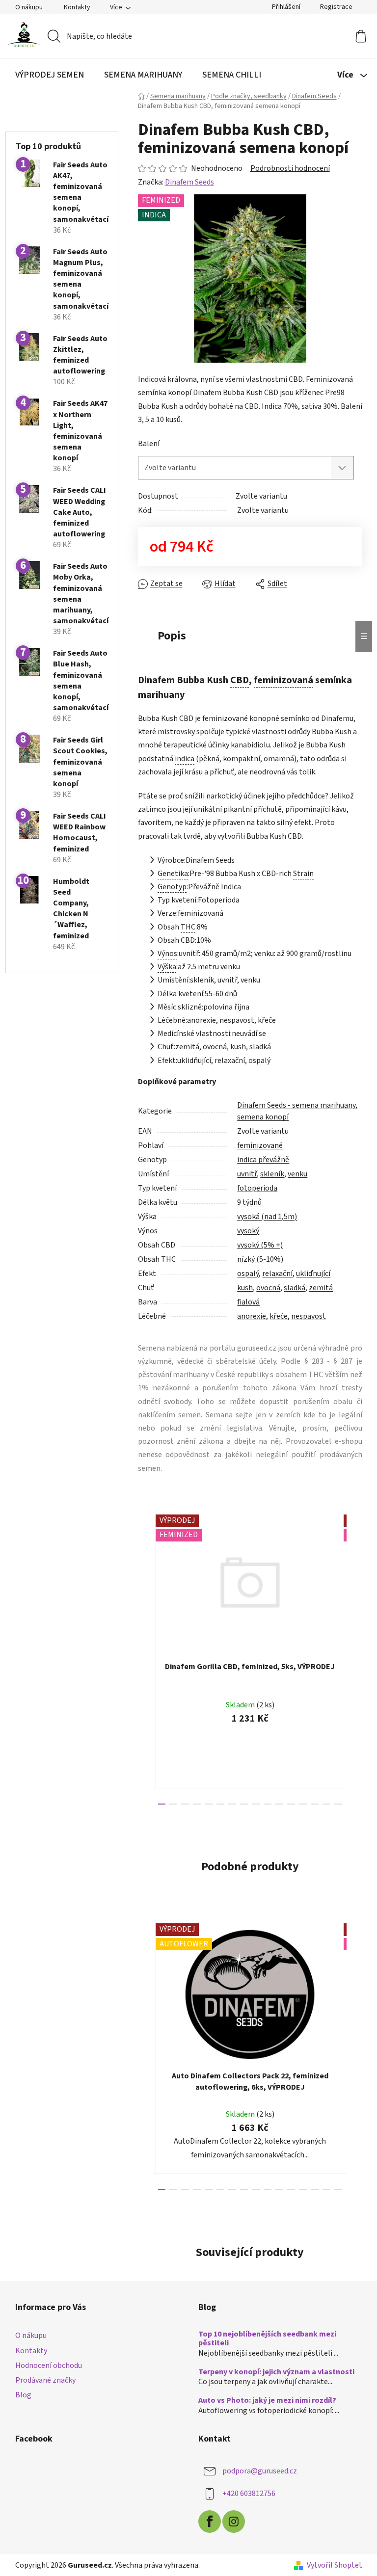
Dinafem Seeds (189, 182)
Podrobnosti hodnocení (290, 168)
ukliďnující (313, 1274)
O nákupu (29, 7)
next (354, 1657)
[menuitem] (50, 75)
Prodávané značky (45, 2380)
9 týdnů (249, 1202)
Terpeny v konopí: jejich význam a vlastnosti (276, 2372)
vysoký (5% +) (260, 1245)
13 (315, 1804)
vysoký (248, 1231)
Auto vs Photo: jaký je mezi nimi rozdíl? (267, 2401)
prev (146, 1657)
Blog (23, 2395)
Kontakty (77, 7)
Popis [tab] (172, 636)
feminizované (260, 1145)
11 (291, 1804)
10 (279, 1804)
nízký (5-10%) (260, 1259)
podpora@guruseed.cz (260, 2471)
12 (303, 1804)
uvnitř (247, 1174)
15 (338, 1804)
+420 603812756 (249, 2494)
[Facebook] (210, 2522)
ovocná (268, 1288)
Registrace (336, 7)
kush (245, 1288)
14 (326, 1804)
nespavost (309, 1316)
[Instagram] (234, 2522)
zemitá (321, 1288)
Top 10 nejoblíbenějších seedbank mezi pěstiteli (267, 2339)
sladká (295, 1288)
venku (297, 1174)
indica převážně (263, 1160)
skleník (272, 1174)
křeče (279, 1316)
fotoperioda (257, 1188)
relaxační (277, 1274)
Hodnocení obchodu (49, 2365)
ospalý (248, 1274)
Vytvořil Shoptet (335, 2565)
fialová (248, 1302)
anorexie (252, 1316)
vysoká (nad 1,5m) (267, 1217)
